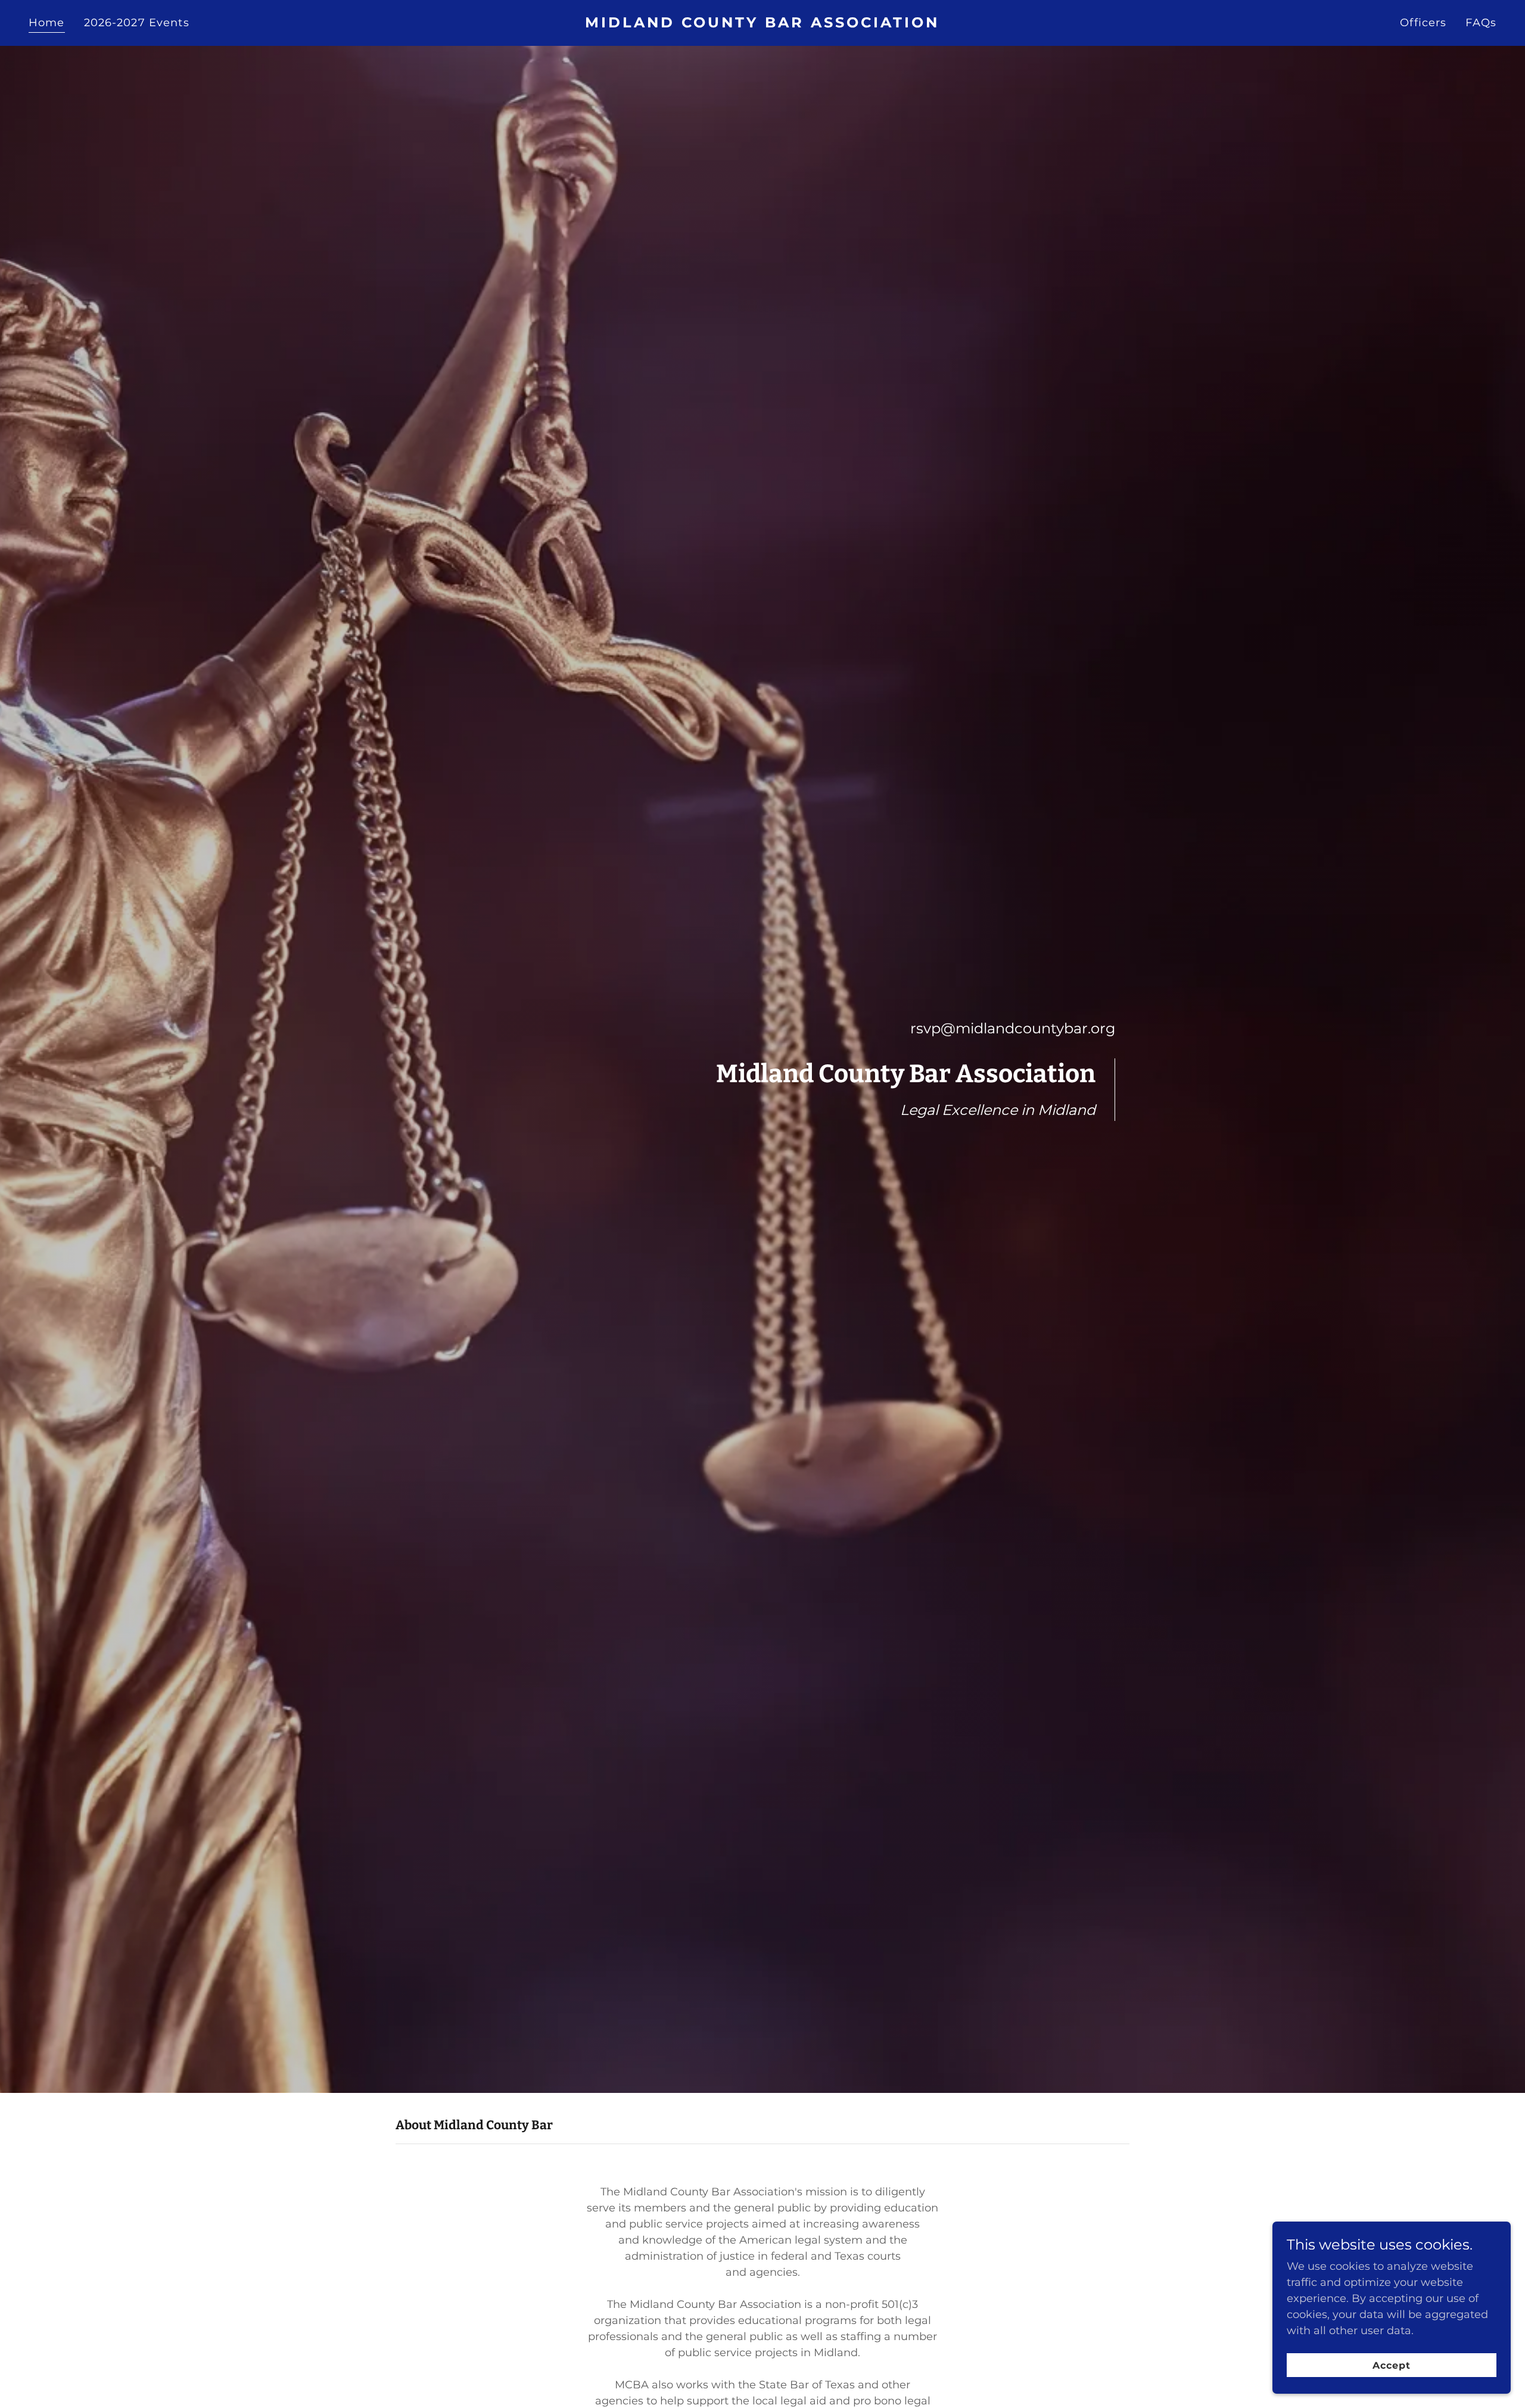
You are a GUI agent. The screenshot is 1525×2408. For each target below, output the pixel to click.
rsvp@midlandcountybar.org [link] (1013, 1028)
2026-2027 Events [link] (137, 23)
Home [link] (47, 23)
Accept (1392, 2365)
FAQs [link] (1481, 23)
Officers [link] (1423, 23)
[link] (762, 24)
